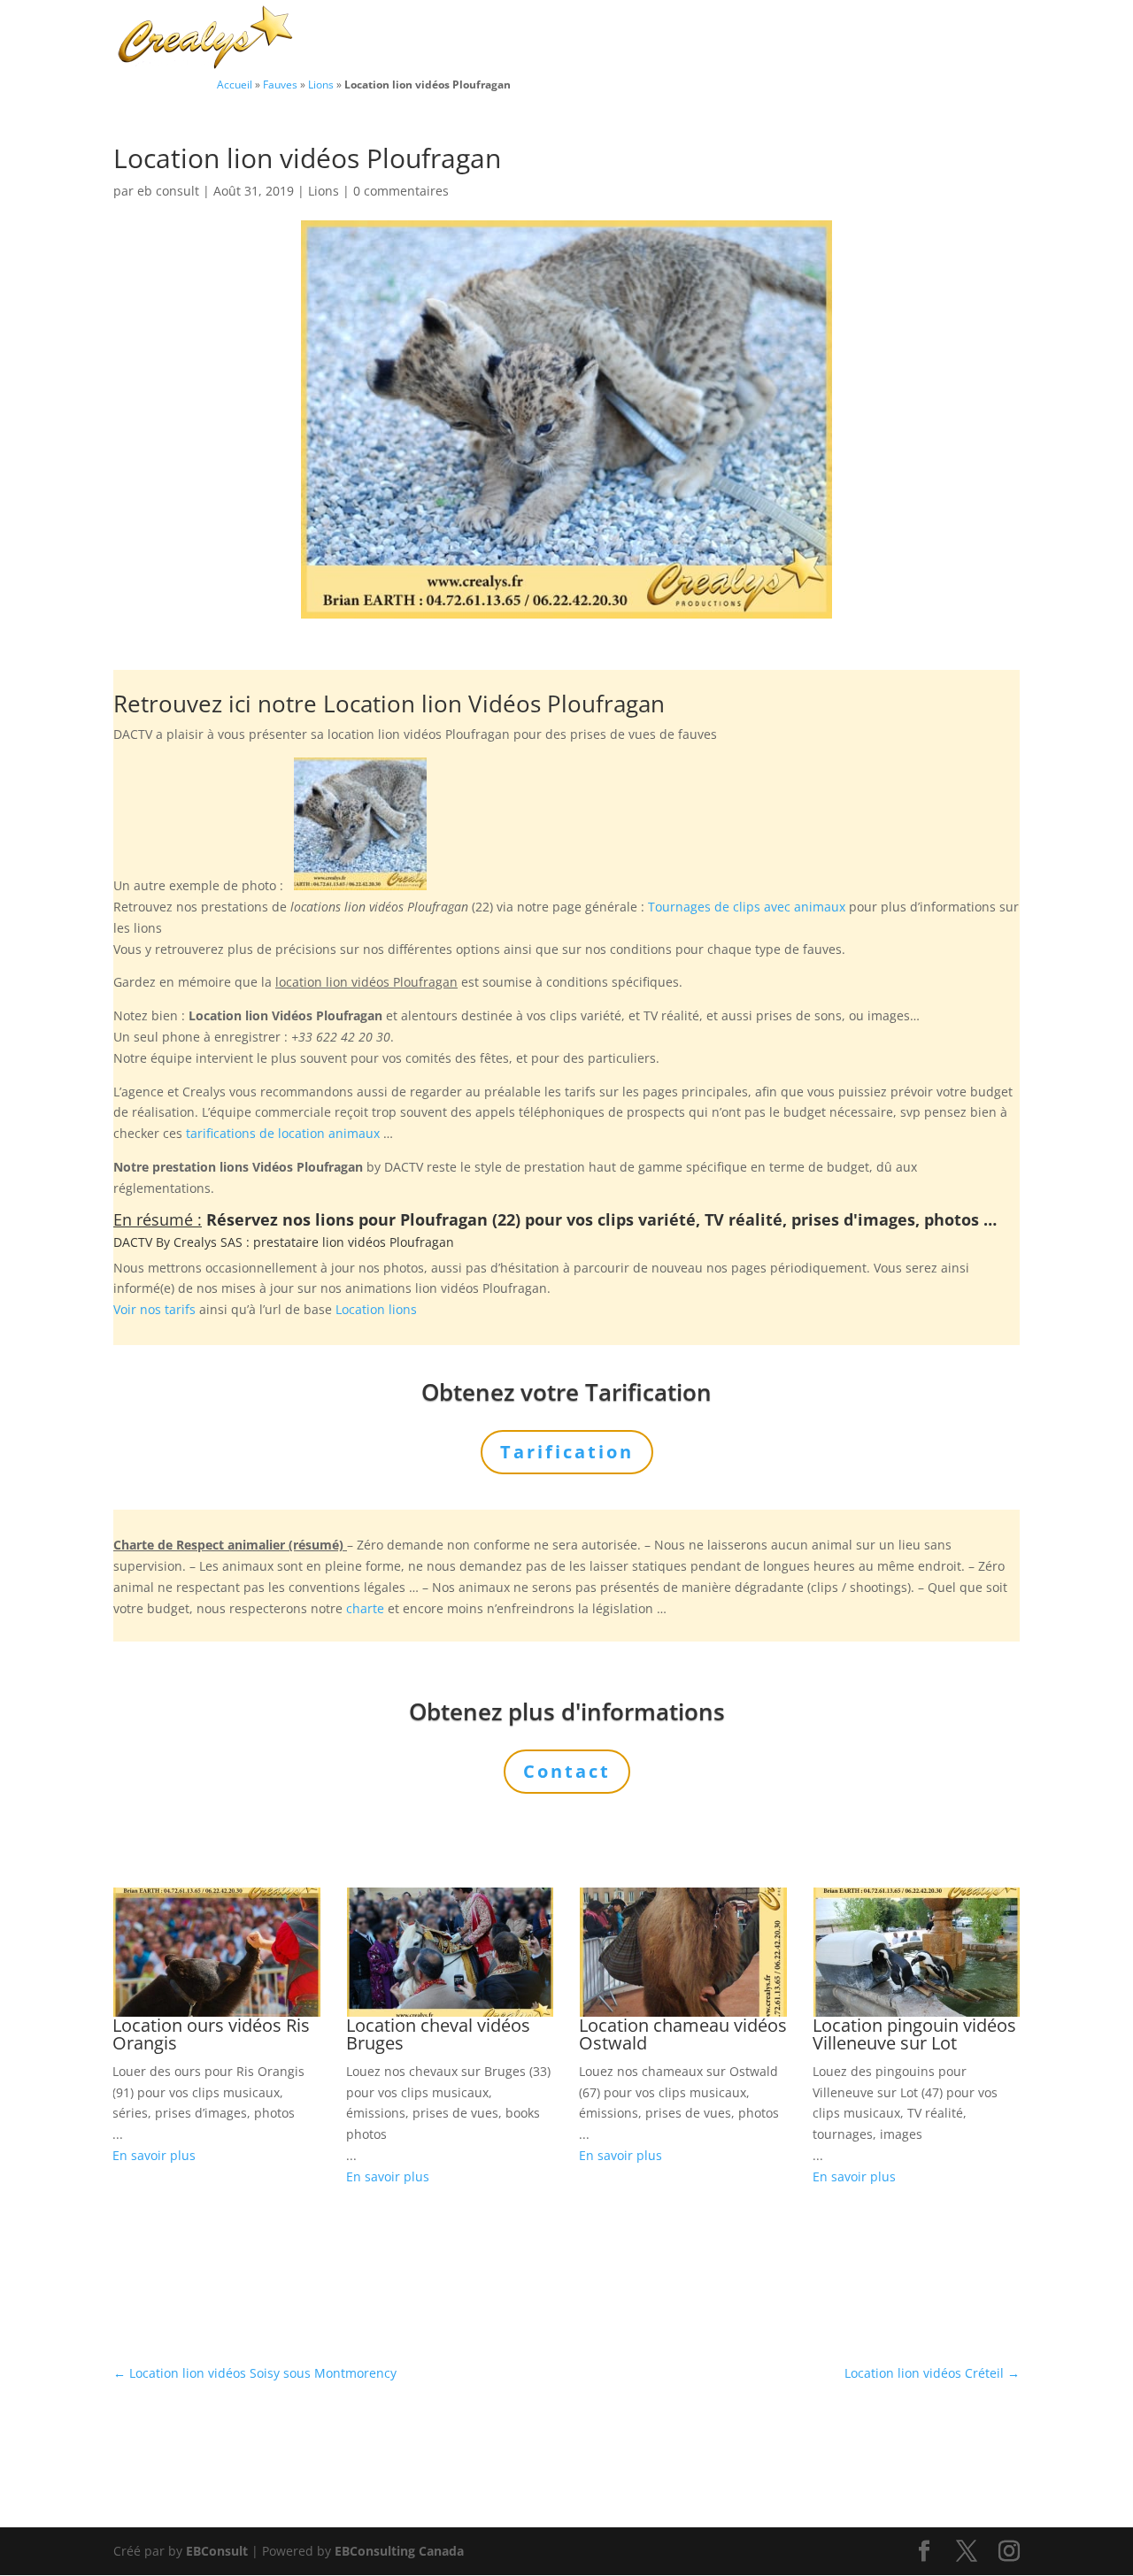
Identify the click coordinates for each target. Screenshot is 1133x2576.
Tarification (871, 39)
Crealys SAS (208, 1242)
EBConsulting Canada (399, 2551)
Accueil (235, 84)
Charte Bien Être (453, 39)
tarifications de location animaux (283, 1133)
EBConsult (217, 2551)
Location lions (376, 1309)
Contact (958, 39)
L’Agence (780, 39)
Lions (321, 84)
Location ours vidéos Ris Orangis (211, 2034)
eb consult (168, 191)
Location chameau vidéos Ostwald (683, 2034)
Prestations (671, 39)
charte (365, 1608)
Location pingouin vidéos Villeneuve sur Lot (914, 2034)
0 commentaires (401, 191)
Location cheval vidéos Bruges (438, 2034)
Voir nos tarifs (154, 1309)
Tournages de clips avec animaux (747, 907)
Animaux (561, 39)
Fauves (280, 84)
